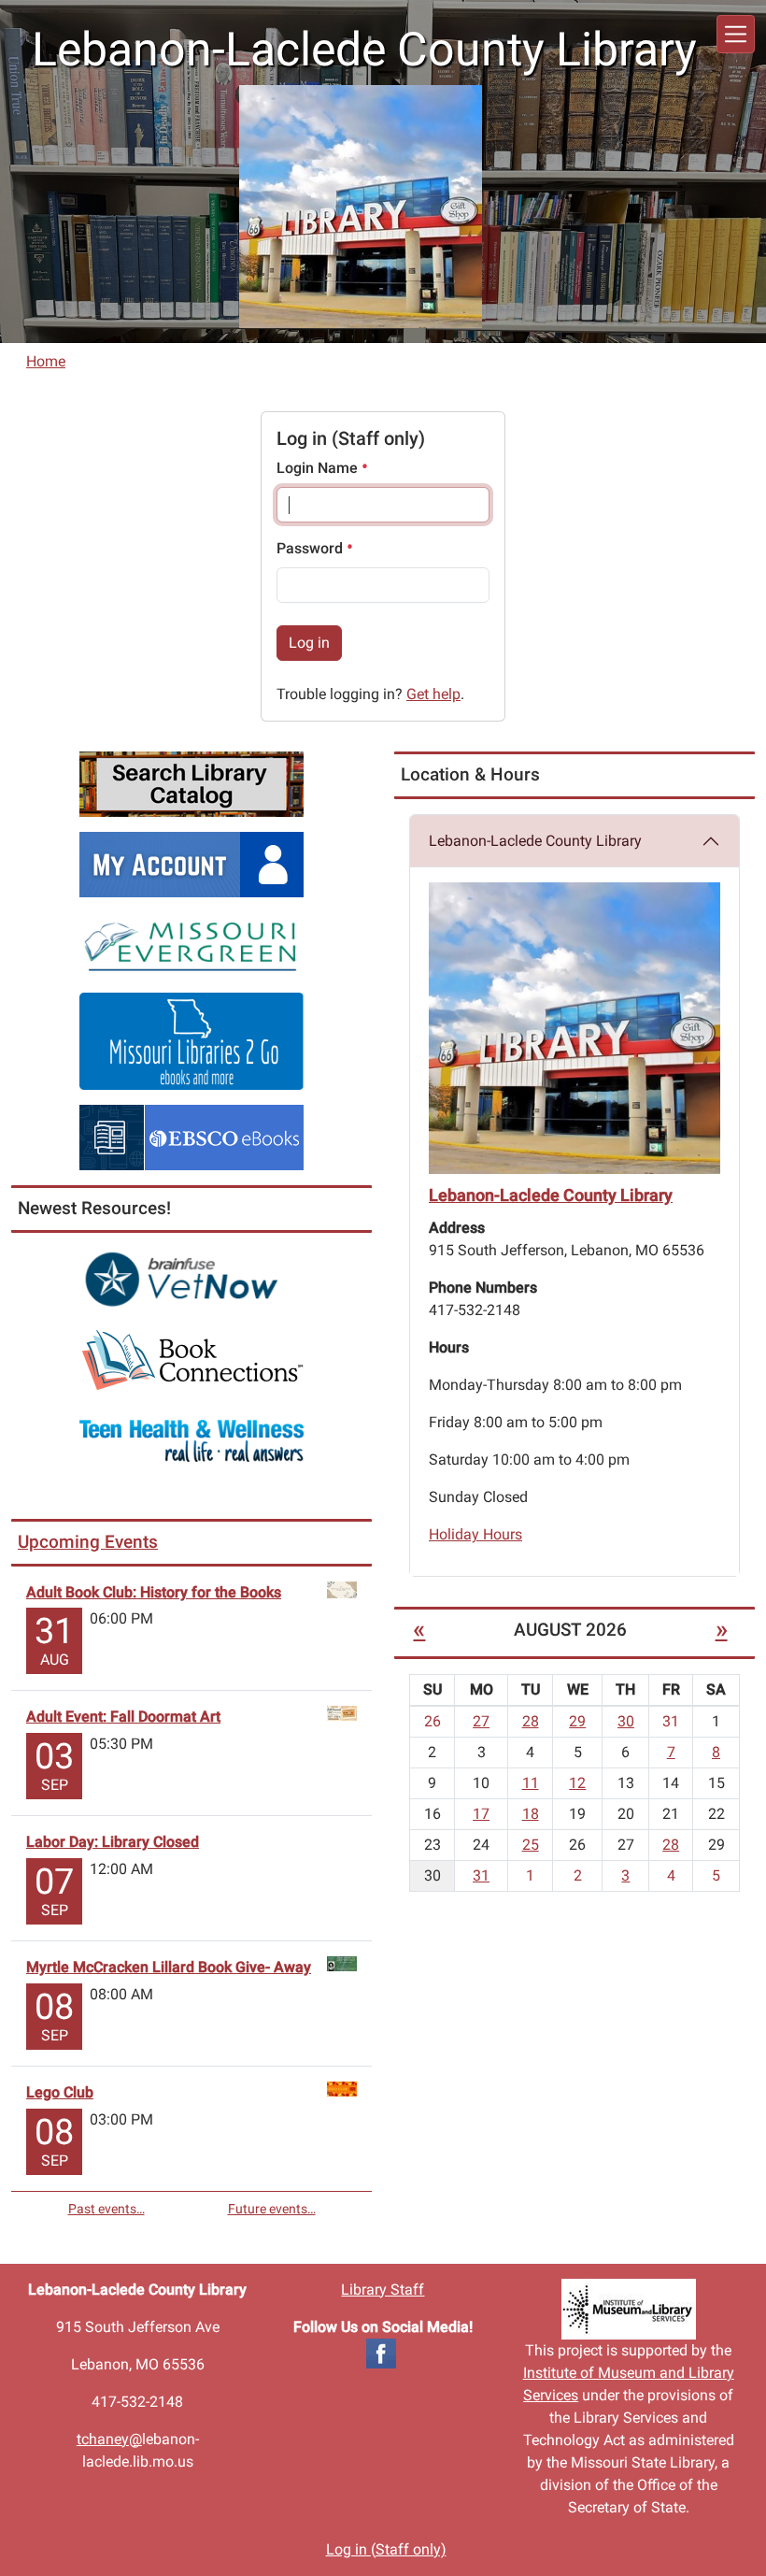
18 (531, 1814)
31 (481, 1875)
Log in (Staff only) (386, 2549)
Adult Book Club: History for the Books (154, 1592)
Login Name (319, 468)
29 (577, 1721)
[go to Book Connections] (191, 1360)
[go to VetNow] (191, 1279)
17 (481, 1814)
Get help (433, 694)
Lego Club (60, 2092)
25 (531, 1845)
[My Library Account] (191, 863)
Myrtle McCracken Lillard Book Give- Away (169, 1967)
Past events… (106, 2209)
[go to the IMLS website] (628, 2309)
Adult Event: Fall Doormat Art (123, 1717)
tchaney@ (109, 2439)
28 (531, 1721)
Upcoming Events (88, 1542)
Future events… (272, 2209)
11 (531, 1783)
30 (626, 1721)
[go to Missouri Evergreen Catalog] (191, 944)
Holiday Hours (475, 1534)
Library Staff (383, 2290)
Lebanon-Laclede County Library (535, 841)
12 (577, 1783)
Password (312, 548)
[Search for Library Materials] (191, 783)
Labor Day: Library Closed (113, 1842)
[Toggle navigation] (736, 34)
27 (481, 1721)
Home (46, 361)
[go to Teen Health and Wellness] (191, 1440)
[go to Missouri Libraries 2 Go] (191, 1040)
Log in (309, 643)
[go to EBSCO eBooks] (191, 1136)
